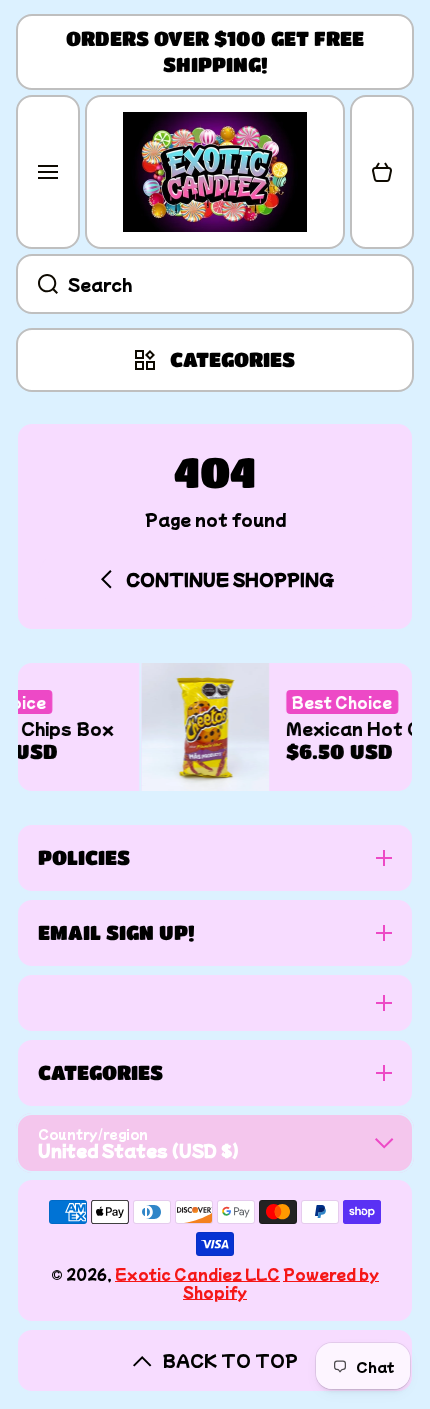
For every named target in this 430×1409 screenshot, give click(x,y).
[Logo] (215, 172)
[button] (382, 172)
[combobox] (215, 284)
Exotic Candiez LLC (197, 1274)
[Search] (37, 284)
